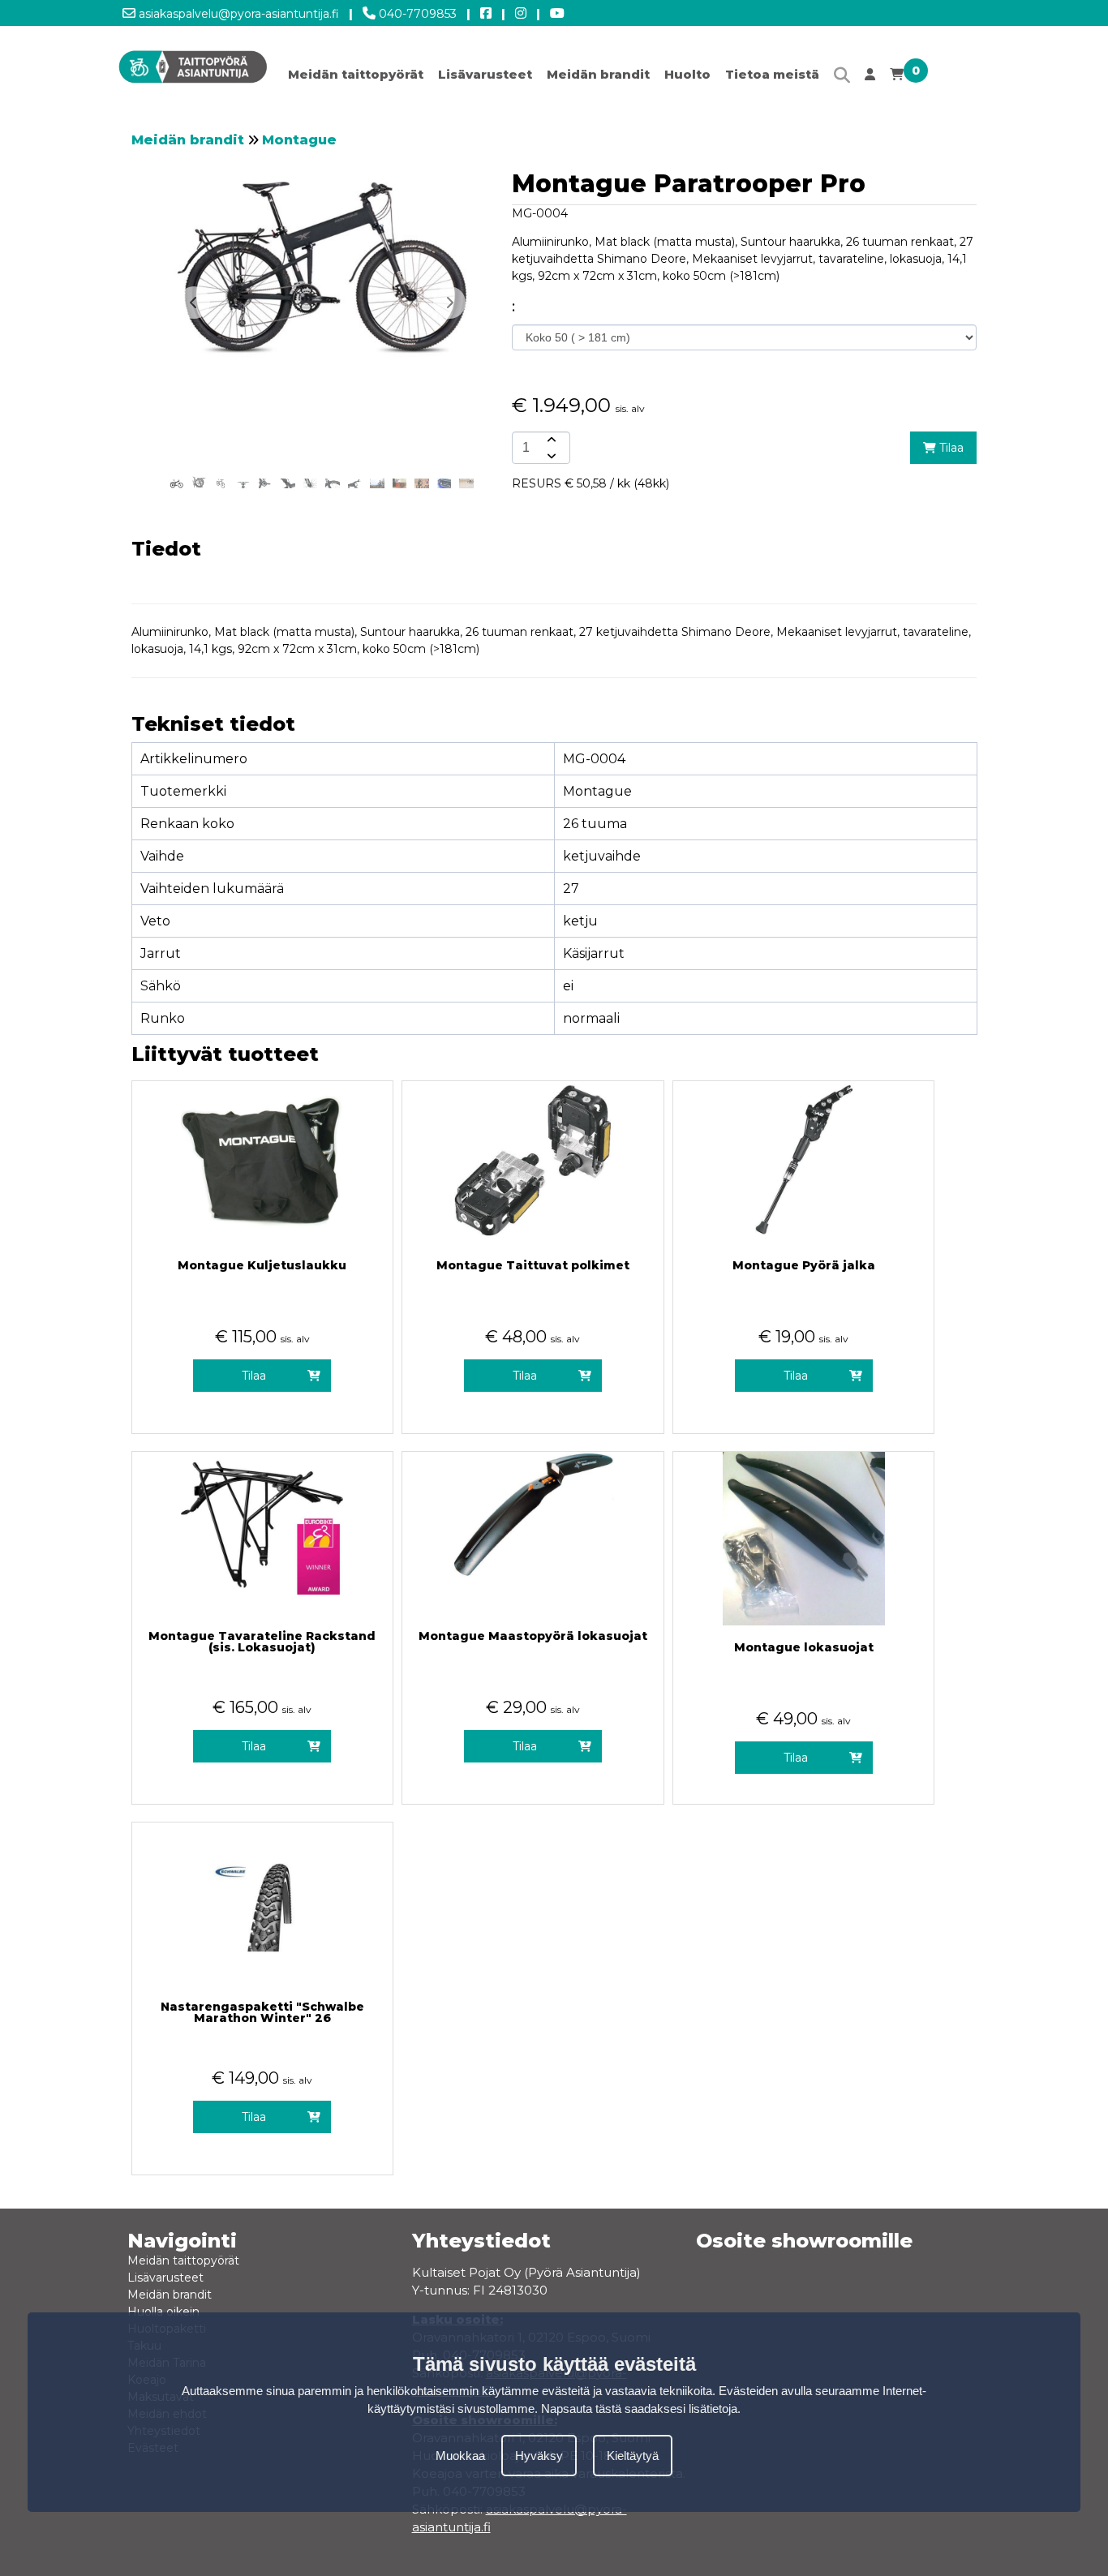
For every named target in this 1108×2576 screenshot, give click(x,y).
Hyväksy (539, 2455)
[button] (449, 303)
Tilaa (950, 448)
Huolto (687, 74)
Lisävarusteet (485, 74)
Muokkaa (460, 2455)
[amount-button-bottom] (550, 456)
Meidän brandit (598, 74)
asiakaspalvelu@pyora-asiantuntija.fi (237, 14)
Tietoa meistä (772, 74)
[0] (897, 78)
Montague (299, 140)
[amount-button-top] (550, 440)
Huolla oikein (163, 2312)
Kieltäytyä (633, 2455)
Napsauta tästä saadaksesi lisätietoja (639, 2409)
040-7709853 (416, 14)
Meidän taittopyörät (356, 74)
